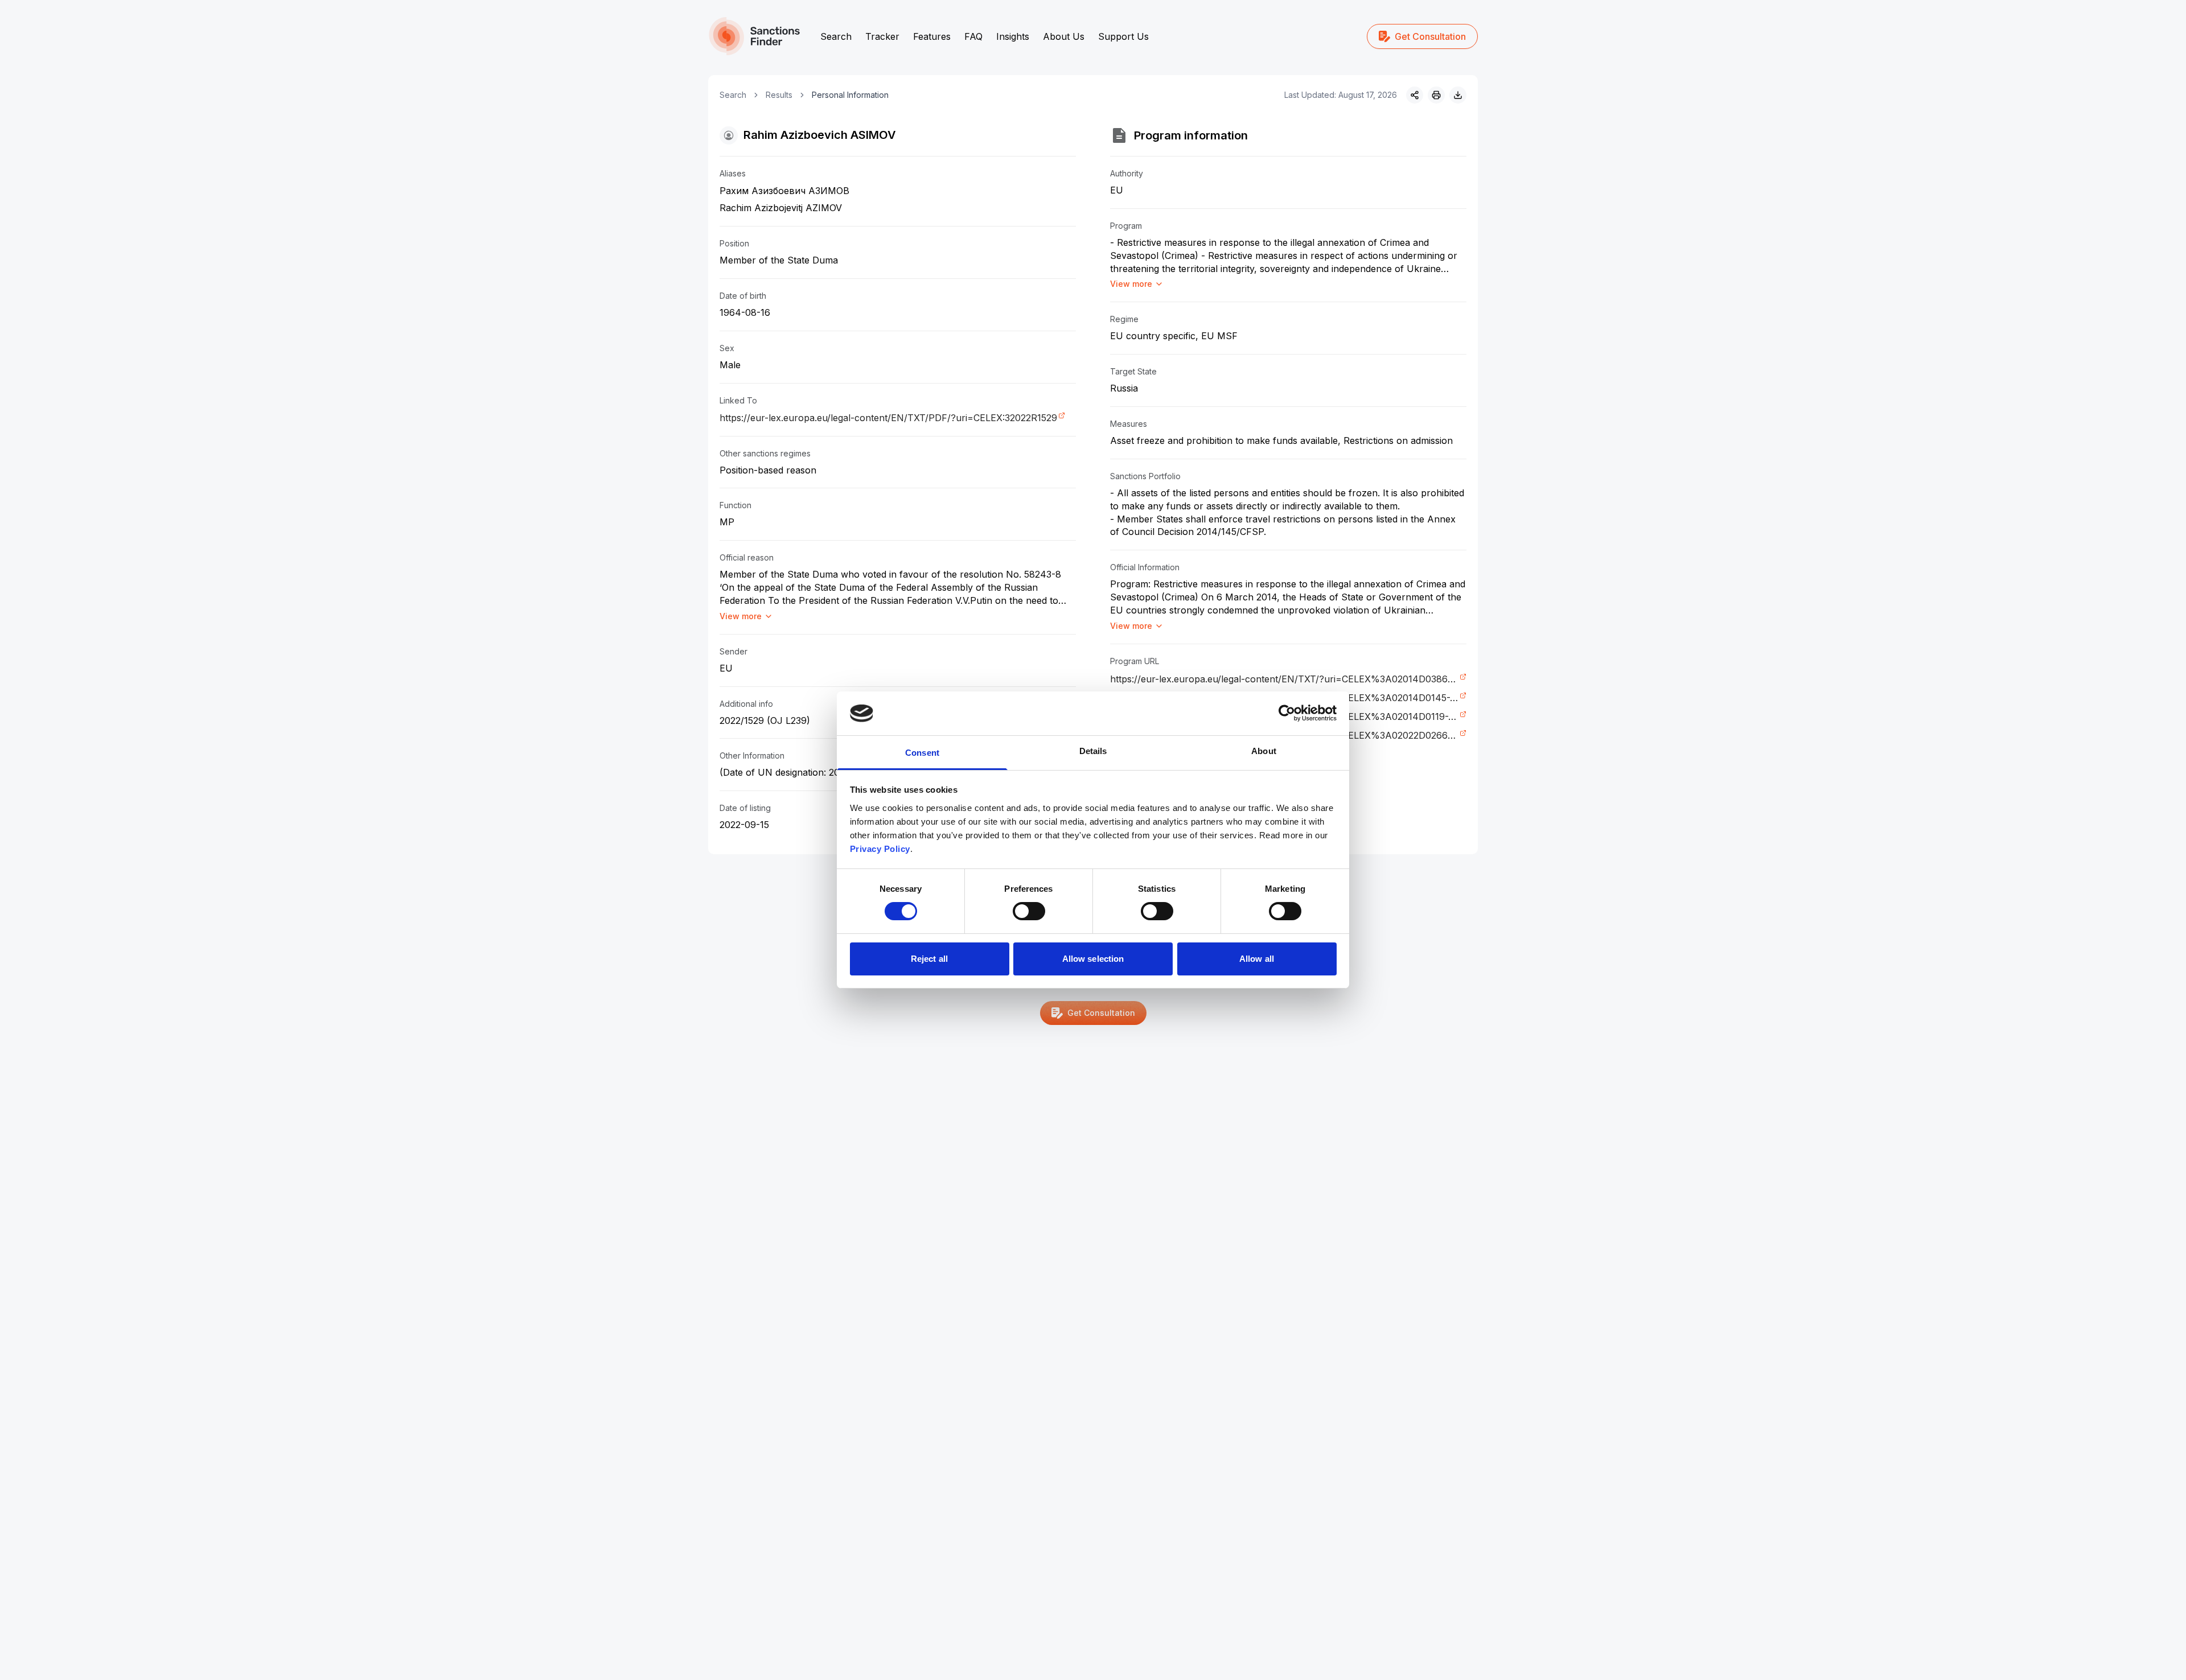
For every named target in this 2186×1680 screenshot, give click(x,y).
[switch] (1029, 911)
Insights (1013, 36)
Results (779, 95)
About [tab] (1264, 751)
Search (836, 36)
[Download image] (1458, 95)
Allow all (1257, 959)
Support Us (1123, 36)
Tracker (882, 36)
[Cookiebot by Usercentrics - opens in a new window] (1287, 713)
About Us (1064, 36)
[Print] (1436, 95)
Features (932, 36)
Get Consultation (1430, 36)
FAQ (973, 36)
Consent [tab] (922, 753)
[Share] (1415, 95)
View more (741, 616)
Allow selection (1093, 959)
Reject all (929, 959)
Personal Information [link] (850, 95)
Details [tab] (1093, 751)
